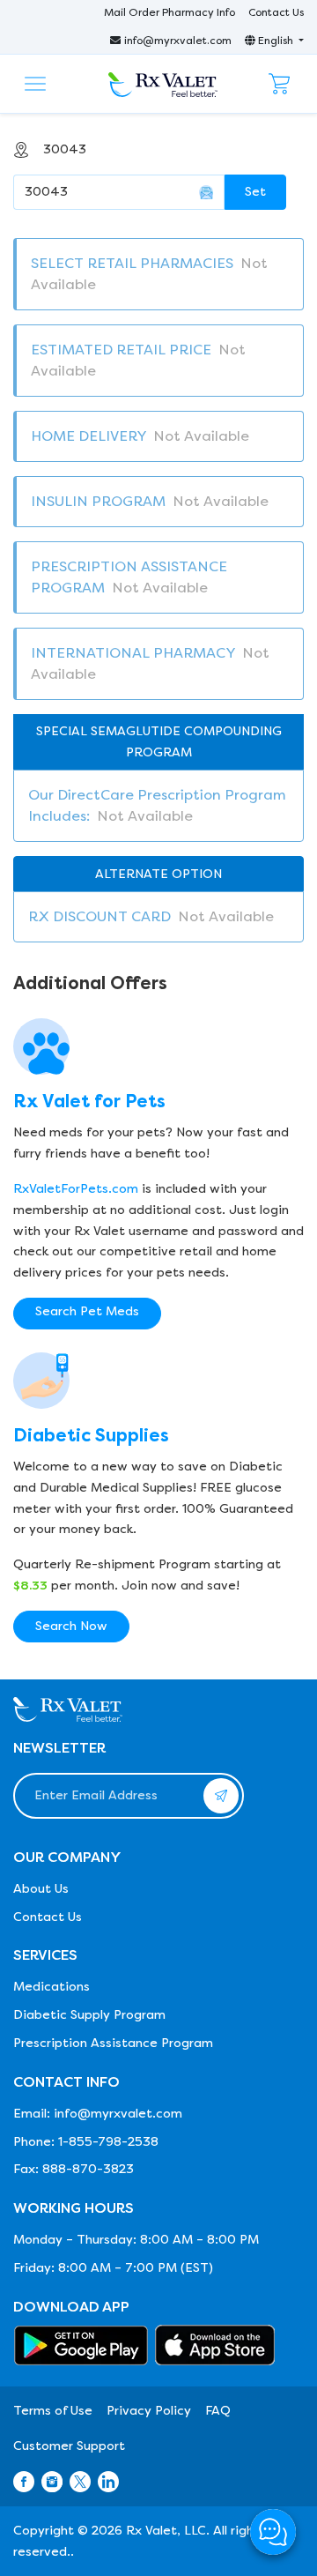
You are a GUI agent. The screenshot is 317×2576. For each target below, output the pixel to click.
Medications (52, 1987)
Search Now (71, 1626)
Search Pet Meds (87, 1311)
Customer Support (69, 2446)
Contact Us (276, 12)
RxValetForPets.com (76, 1189)
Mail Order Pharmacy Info (170, 12)
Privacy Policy (149, 2411)
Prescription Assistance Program (113, 2043)
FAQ (218, 2411)
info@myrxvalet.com (178, 41)
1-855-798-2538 (108, 2142)
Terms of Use (53, 2411)
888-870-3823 (88, 2169)
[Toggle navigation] (35, 84)
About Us (41, 1889)
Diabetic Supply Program (89, 2015)
